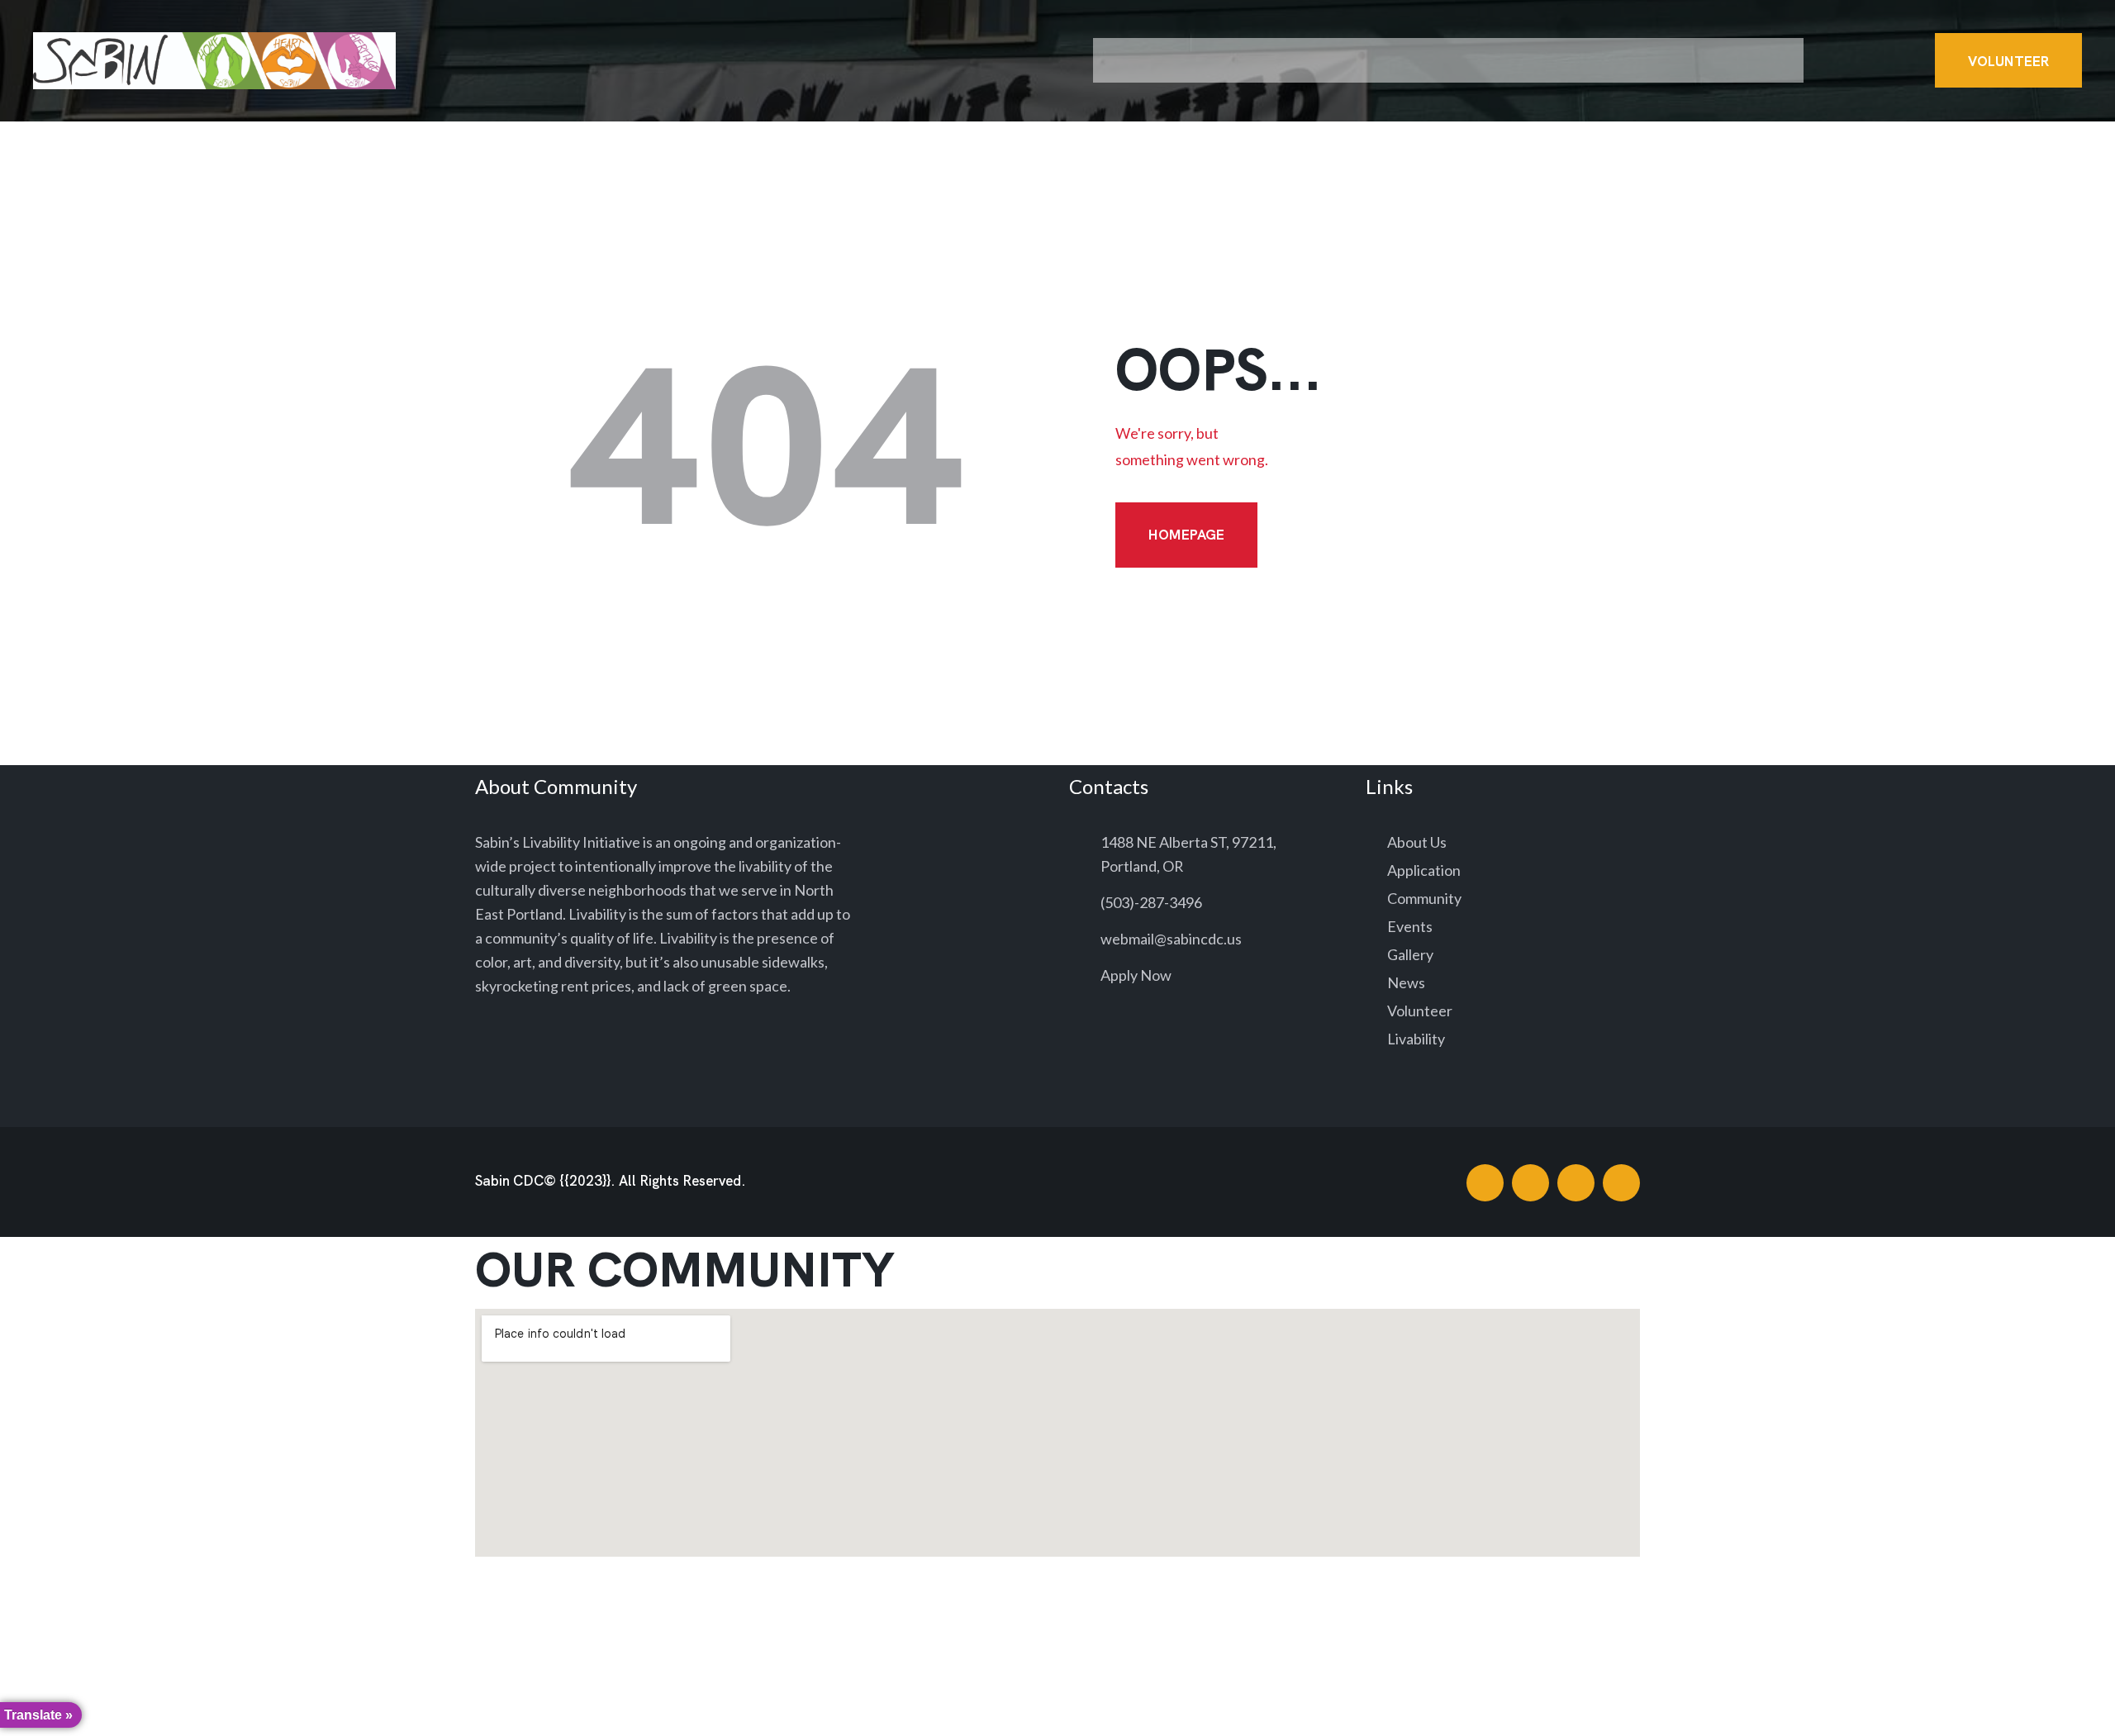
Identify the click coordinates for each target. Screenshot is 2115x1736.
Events (1410, 926)
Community (1424, 898)
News (1406, 982)
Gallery (1410, 954)
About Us (1417, 842)
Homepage (1186, 535)
